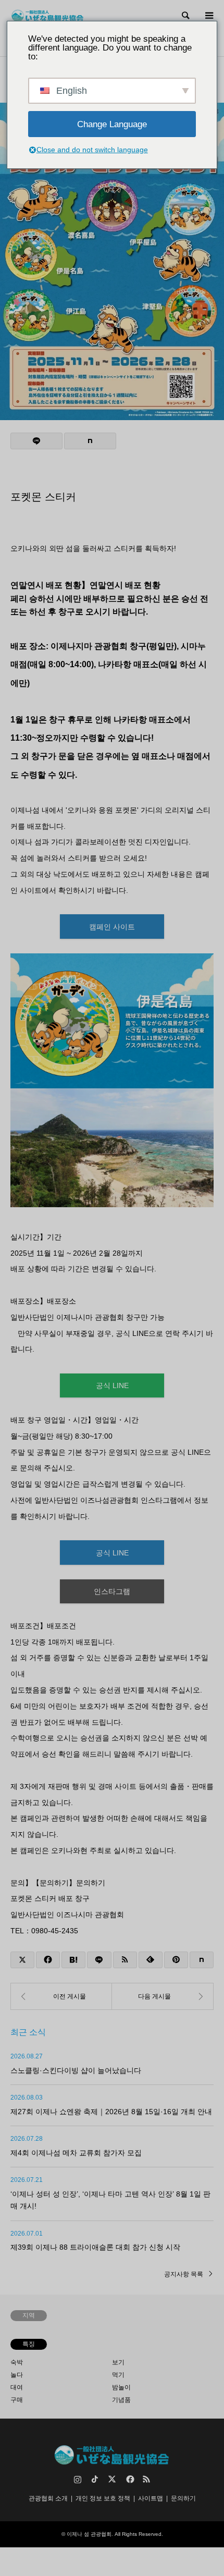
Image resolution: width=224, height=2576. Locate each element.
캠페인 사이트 (112, 927)
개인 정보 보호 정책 (103, 2498)
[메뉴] (208, 16)
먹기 (118, 2375)
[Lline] (36, 441)
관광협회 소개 (48, 2498)
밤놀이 (121, 2387)
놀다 (17, 2375)
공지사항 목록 (184, 2274)
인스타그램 (112, 1591)
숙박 (17, 2362)
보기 (118, 2362)
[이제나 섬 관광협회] (48, 16)
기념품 (121, 2400)
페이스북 (129, 2479)
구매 (17, 2400)
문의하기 (183, 2498)
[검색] (185, 16)
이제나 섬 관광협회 (89, 2534)
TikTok (95, 2479)
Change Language (112, 124)
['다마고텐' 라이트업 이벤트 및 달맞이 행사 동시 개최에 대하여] (61, 1996)
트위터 (112, 2479)
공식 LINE (112, 1385)
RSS (146, 2479)
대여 (17, 2387)
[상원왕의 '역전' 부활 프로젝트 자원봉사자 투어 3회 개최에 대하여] (163, 1996)
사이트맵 (151, 2498)
